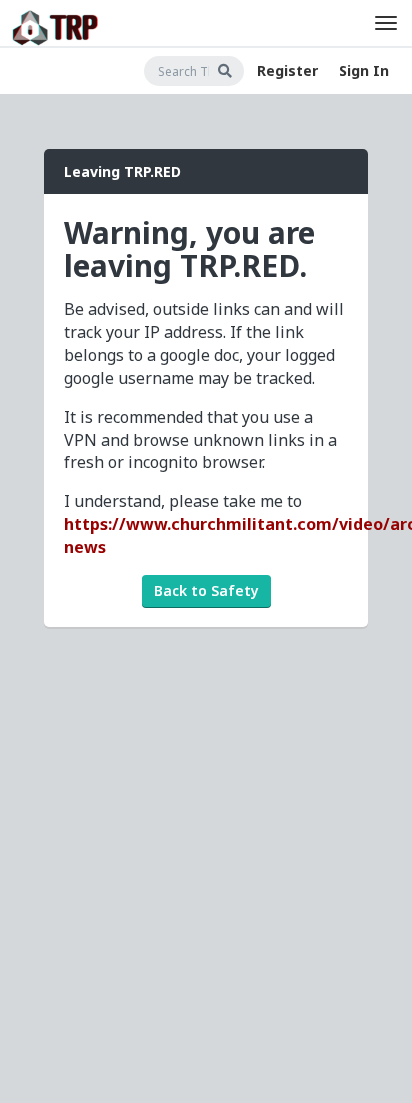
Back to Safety (206, 590)
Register (287, 70)
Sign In (364, 70)
